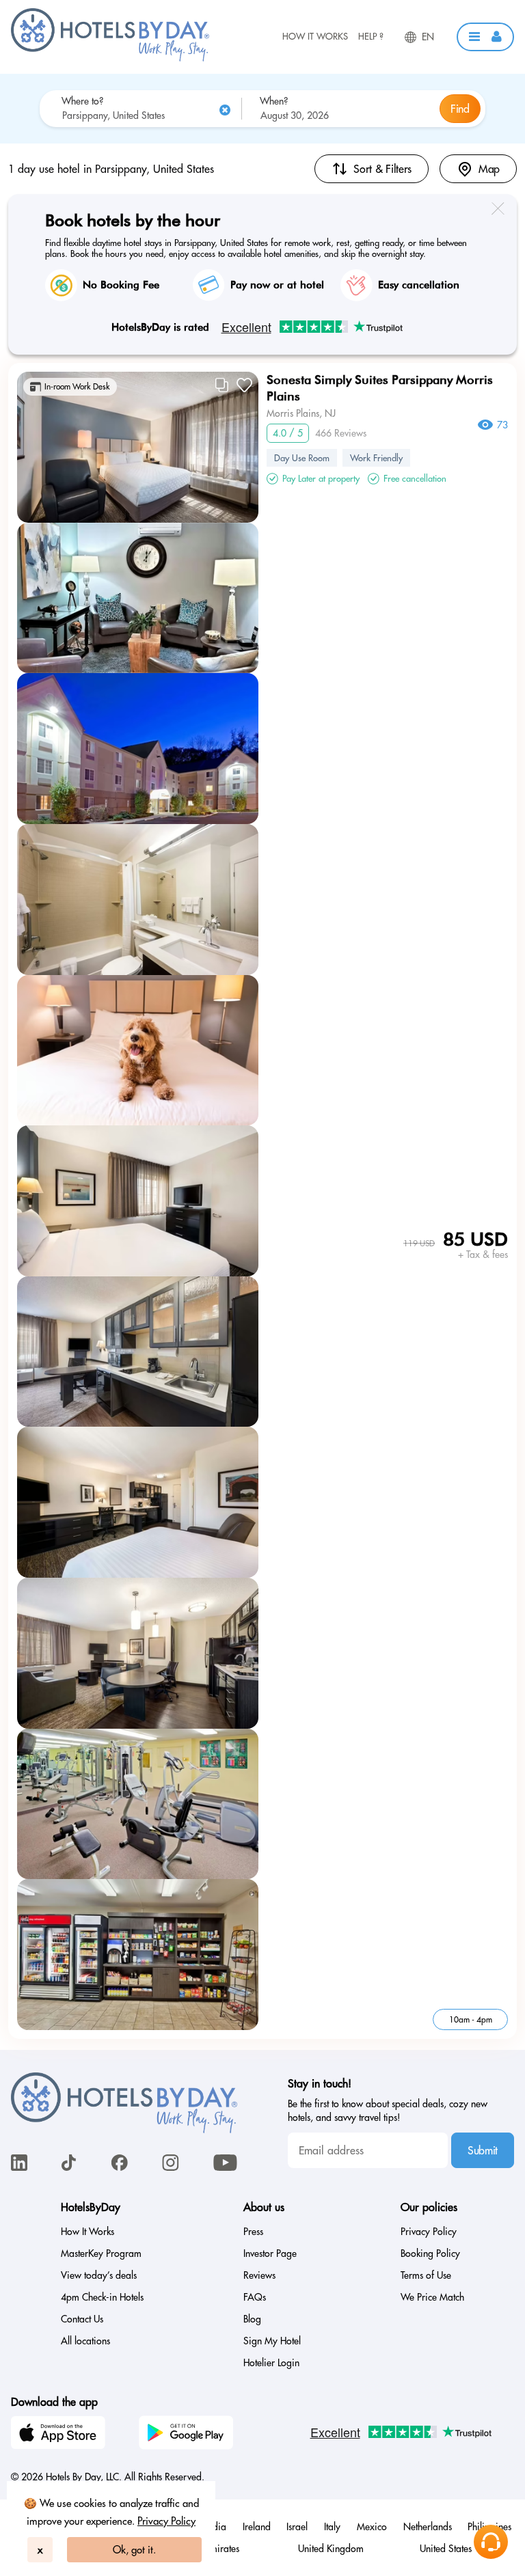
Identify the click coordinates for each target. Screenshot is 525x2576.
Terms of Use (426, 2275)
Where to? (82, 101)
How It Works (315, 36)
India (216, 2527)
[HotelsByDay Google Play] (188, 2435)
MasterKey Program (101, 2253)
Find (460, 109)
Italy (332, 2527)
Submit (483, 2150)
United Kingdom (331, 2549)
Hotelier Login (271, 2363)
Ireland (257, 2527)
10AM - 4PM (471, 2019)
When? (274, 101)
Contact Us (82, 2319)
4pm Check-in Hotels (102, 2297)
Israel (297, 2527)
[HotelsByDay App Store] (60, 2435)
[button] (485, 37)
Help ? (371, 36)
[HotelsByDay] (110, 58)
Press (253, 2232)
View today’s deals (99, 2275)
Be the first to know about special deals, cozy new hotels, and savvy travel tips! (388, 2111)
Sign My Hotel (272, 2341)
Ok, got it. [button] (134, 2550)
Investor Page (270, 2253)
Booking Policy (430, 2253)
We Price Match (432, 2297)
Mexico (372, 2527)
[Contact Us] (491, 2542)
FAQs (255, 2297)
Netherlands (428, 2527)
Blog (252, 2319)
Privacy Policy (166, 2521)
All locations (85, 2341)
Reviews (259, 2275)
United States (446, 2549)
